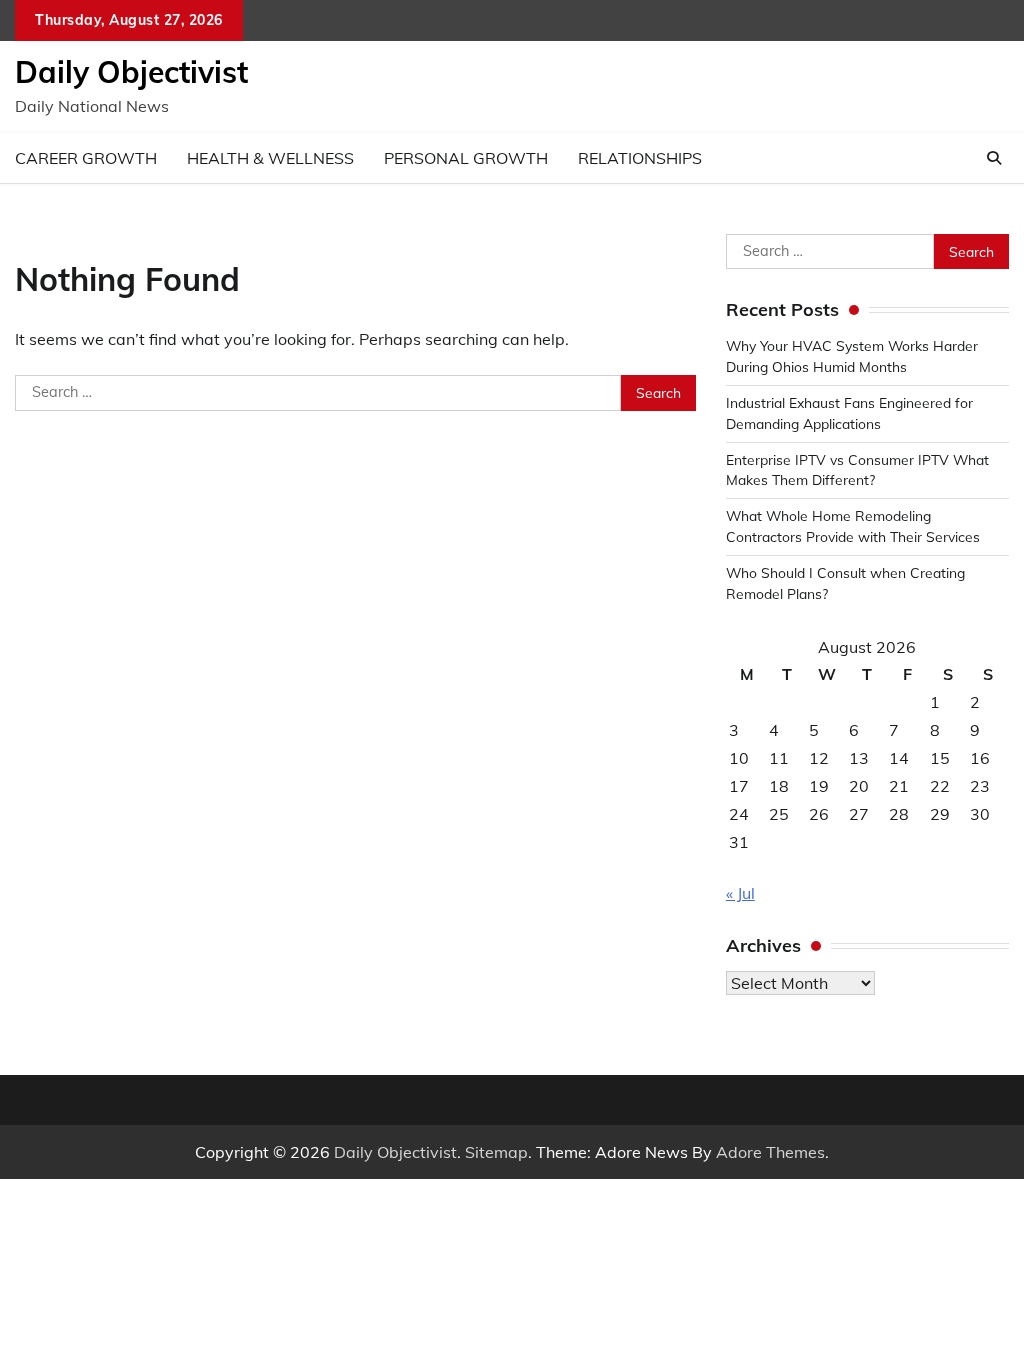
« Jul (740, 893)
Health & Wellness (270, 158)
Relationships (640, 158)
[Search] (994, 158)
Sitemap (496, 1152)
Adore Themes (770, 1152)
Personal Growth (466, 158)
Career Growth (86, 158)
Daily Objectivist (131, 72)
